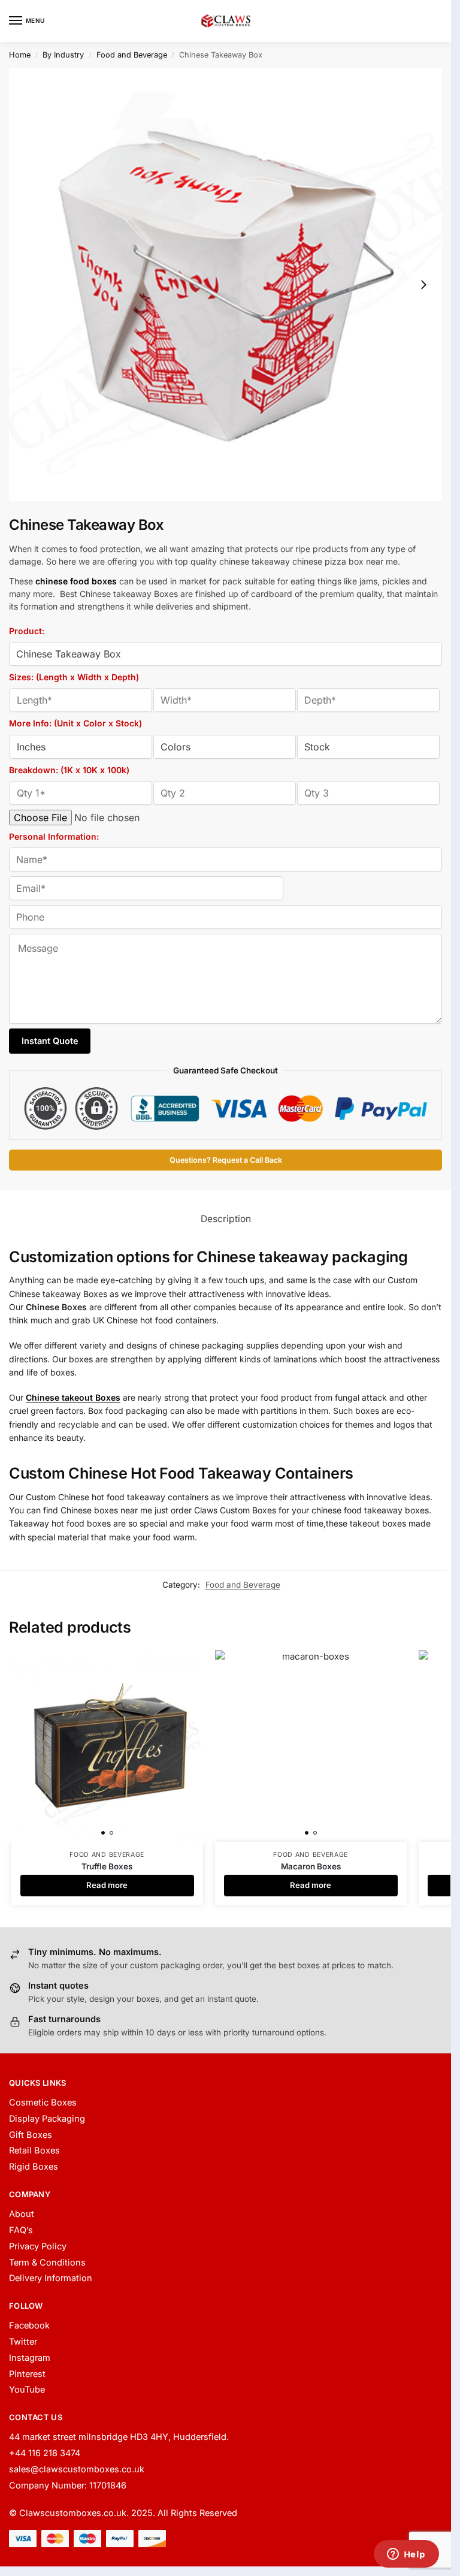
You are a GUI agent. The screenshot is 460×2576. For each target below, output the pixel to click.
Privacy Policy (38, 2246)
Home (20, 55)
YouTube (27, 2390)
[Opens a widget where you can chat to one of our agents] (406, 2555)
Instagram (30, 2358)
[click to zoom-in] (226, 284)
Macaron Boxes (311, 1866)
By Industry (63, 55)
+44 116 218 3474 (45, 2453)
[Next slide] (423, 285)
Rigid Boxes (34, 2167)
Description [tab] (226, 1219)
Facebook (29, 2325)
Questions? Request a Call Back (226, 1160)
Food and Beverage (132, 55)
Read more (107, 1885)
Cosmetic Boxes (43, 2103)
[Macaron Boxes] (311, 1746)
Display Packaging (47, 2119)
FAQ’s (21, 2230)
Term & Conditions (47, 2263)
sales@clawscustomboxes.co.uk (77, 2469)
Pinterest (27, 2374)
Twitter (23, 2342)
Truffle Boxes (107, 1866)
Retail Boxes (34, 2150)
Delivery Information (51, 2278)
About (22, 2214)
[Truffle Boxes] (107, 1746)
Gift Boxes (31, 2135)
